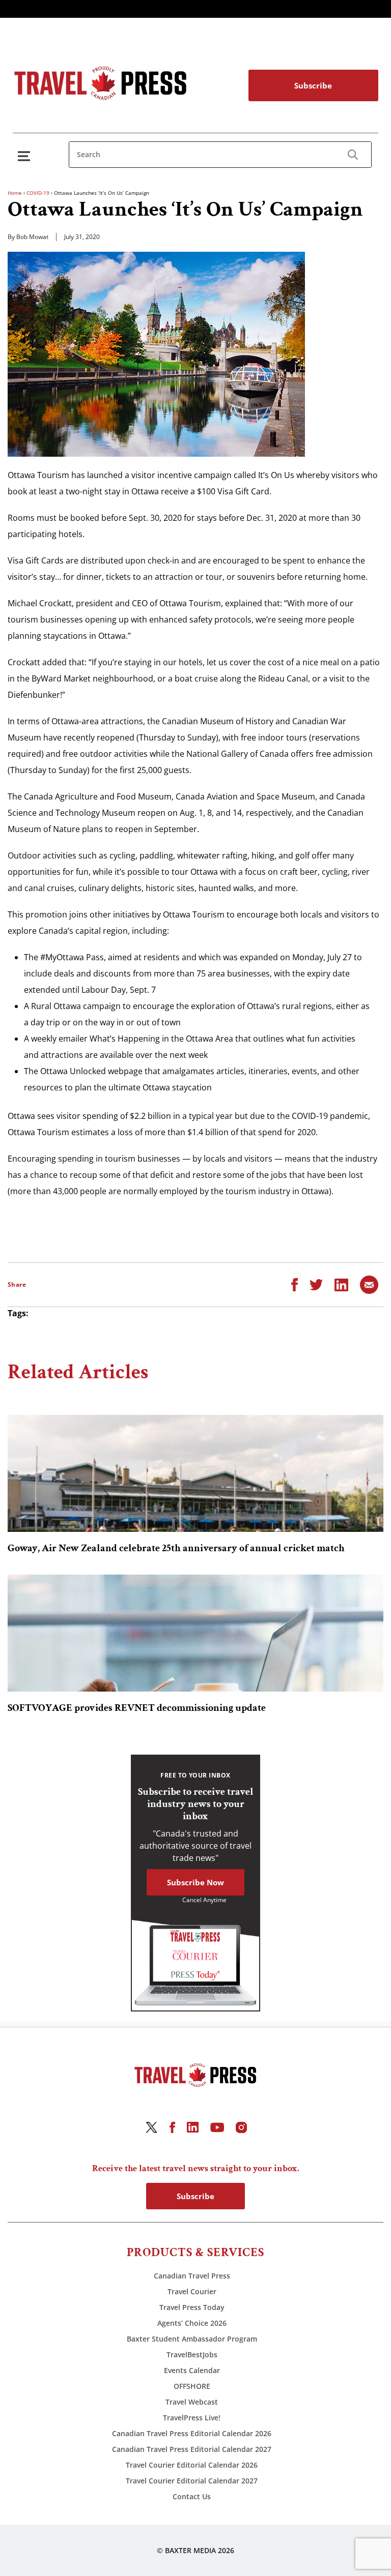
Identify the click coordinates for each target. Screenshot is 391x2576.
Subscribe (313, 85)
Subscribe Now (195, 1882)
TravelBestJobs (192, 2355)
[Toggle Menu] (26, 156)
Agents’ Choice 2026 (192, 2323)
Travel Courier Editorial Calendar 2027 (192, 2481)
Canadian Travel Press (192, 2276)
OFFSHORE (192, 2386)
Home (15, 193)
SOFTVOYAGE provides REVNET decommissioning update (137, 1708)
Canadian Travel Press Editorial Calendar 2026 (192, 2433)
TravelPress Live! (192, 2418)
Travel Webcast (192, 2402)
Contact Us (192, 2496)
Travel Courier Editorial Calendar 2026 (192, 2465)
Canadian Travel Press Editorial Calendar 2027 (192, 2449)
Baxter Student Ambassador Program (192, 2339)
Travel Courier (192, 2291)
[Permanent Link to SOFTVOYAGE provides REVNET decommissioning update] (195, 1633)
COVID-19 (38, 193)
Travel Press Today (192, 2307)
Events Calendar (192, 2370)
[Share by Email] (369, 1284)
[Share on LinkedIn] (341, 1284)
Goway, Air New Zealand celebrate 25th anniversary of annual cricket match (176, 1548)
